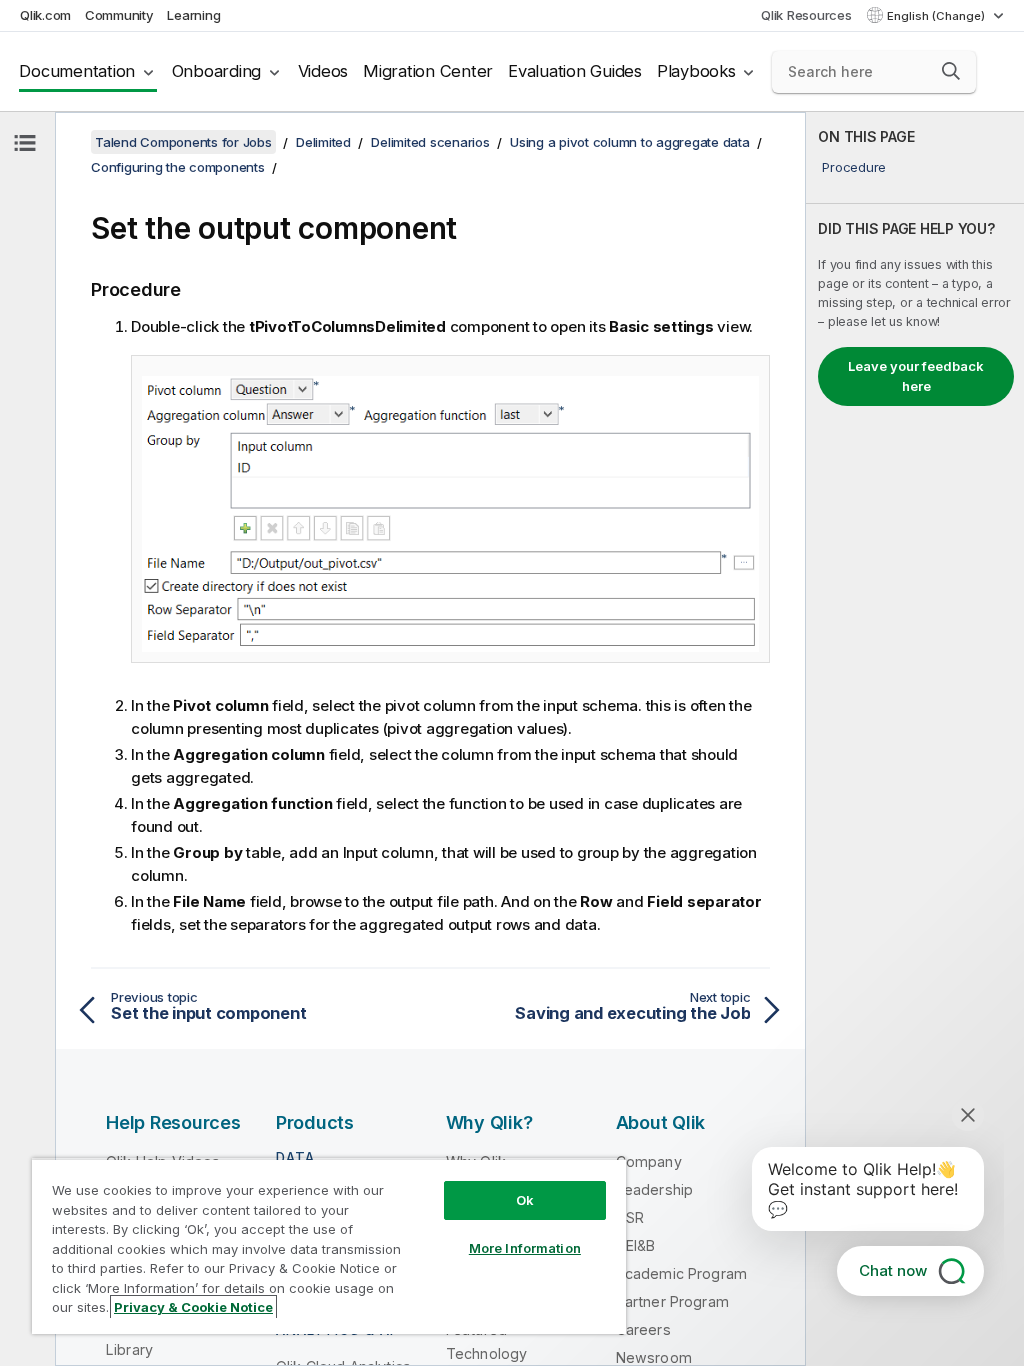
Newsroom (654, 1357)
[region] (329, 1246)
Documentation (77, 71)
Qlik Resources (806, 15)
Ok (525, 1200)
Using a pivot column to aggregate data (630, 142)
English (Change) (937, 16)
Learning (193, 15)
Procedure (854, 167)
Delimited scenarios (430, 142)
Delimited (323, 142)
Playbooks (696, 71)
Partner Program (672, 1301)
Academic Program (682, 1273)
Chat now (893, 1270)
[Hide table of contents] (25, 143)
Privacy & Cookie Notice (193, 1307)
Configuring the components (178, 167)
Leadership (655, 1189)
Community (119, 15)
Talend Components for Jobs (183, 142)
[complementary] (915, 739)
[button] (951, 71)
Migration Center (428, 71)
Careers (643, 1329)
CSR (630, 1217)
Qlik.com (45, 15)
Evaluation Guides (575, 71)
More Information (525, 1248)
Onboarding (217, 71)
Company (649, 1161)
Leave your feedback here (916, 376)
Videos (323, 71)
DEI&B (636, 1245)
